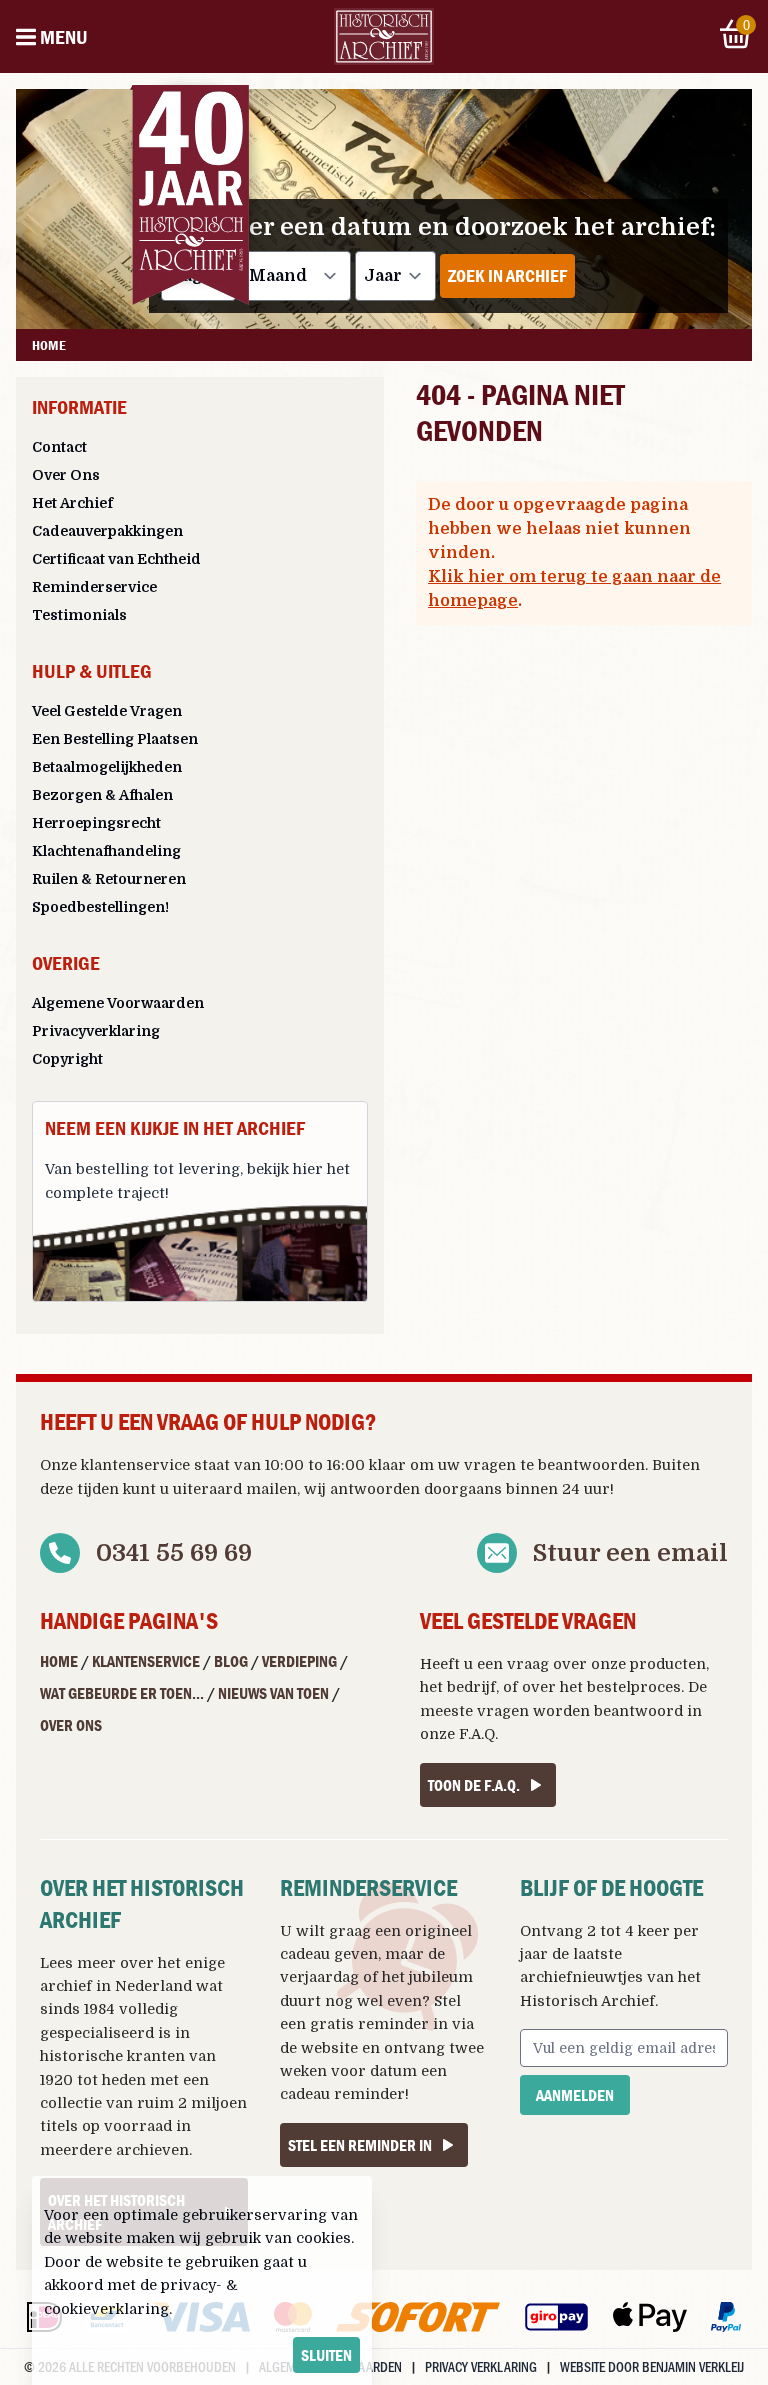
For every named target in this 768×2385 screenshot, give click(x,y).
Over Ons (66, 475)
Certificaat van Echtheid (116, 559)
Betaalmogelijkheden (107, 767)
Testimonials (79, 615)
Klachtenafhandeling (106, 851)
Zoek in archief (507, 275)
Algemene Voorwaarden (118, 1003)
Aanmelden (575, 2095)
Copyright (67, 1059)
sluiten (326, 2355)
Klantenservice (146, 1661)
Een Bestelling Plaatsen (115, 739)
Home (59, 1661)
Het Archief (72, 503)
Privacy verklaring (481, 2366)
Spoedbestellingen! (100, 907)
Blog (231, 1661)
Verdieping (299, 1661)
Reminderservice (94, 587)
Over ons (71, 1725)
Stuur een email (630, 1553)
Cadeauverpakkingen (107, 531)
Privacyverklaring (96, 1031)
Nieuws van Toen (273, 1693)
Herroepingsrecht (96, 823)
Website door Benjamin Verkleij (652, 2366)
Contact (59, 447)
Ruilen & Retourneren (109, 879)
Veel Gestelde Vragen (107, 711)
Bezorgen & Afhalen (102, 795)
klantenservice (135, 1465)
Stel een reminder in (360, 2145)
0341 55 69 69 (174, 1553)
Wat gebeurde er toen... (122, 1693)
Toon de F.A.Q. (474, 1785)
